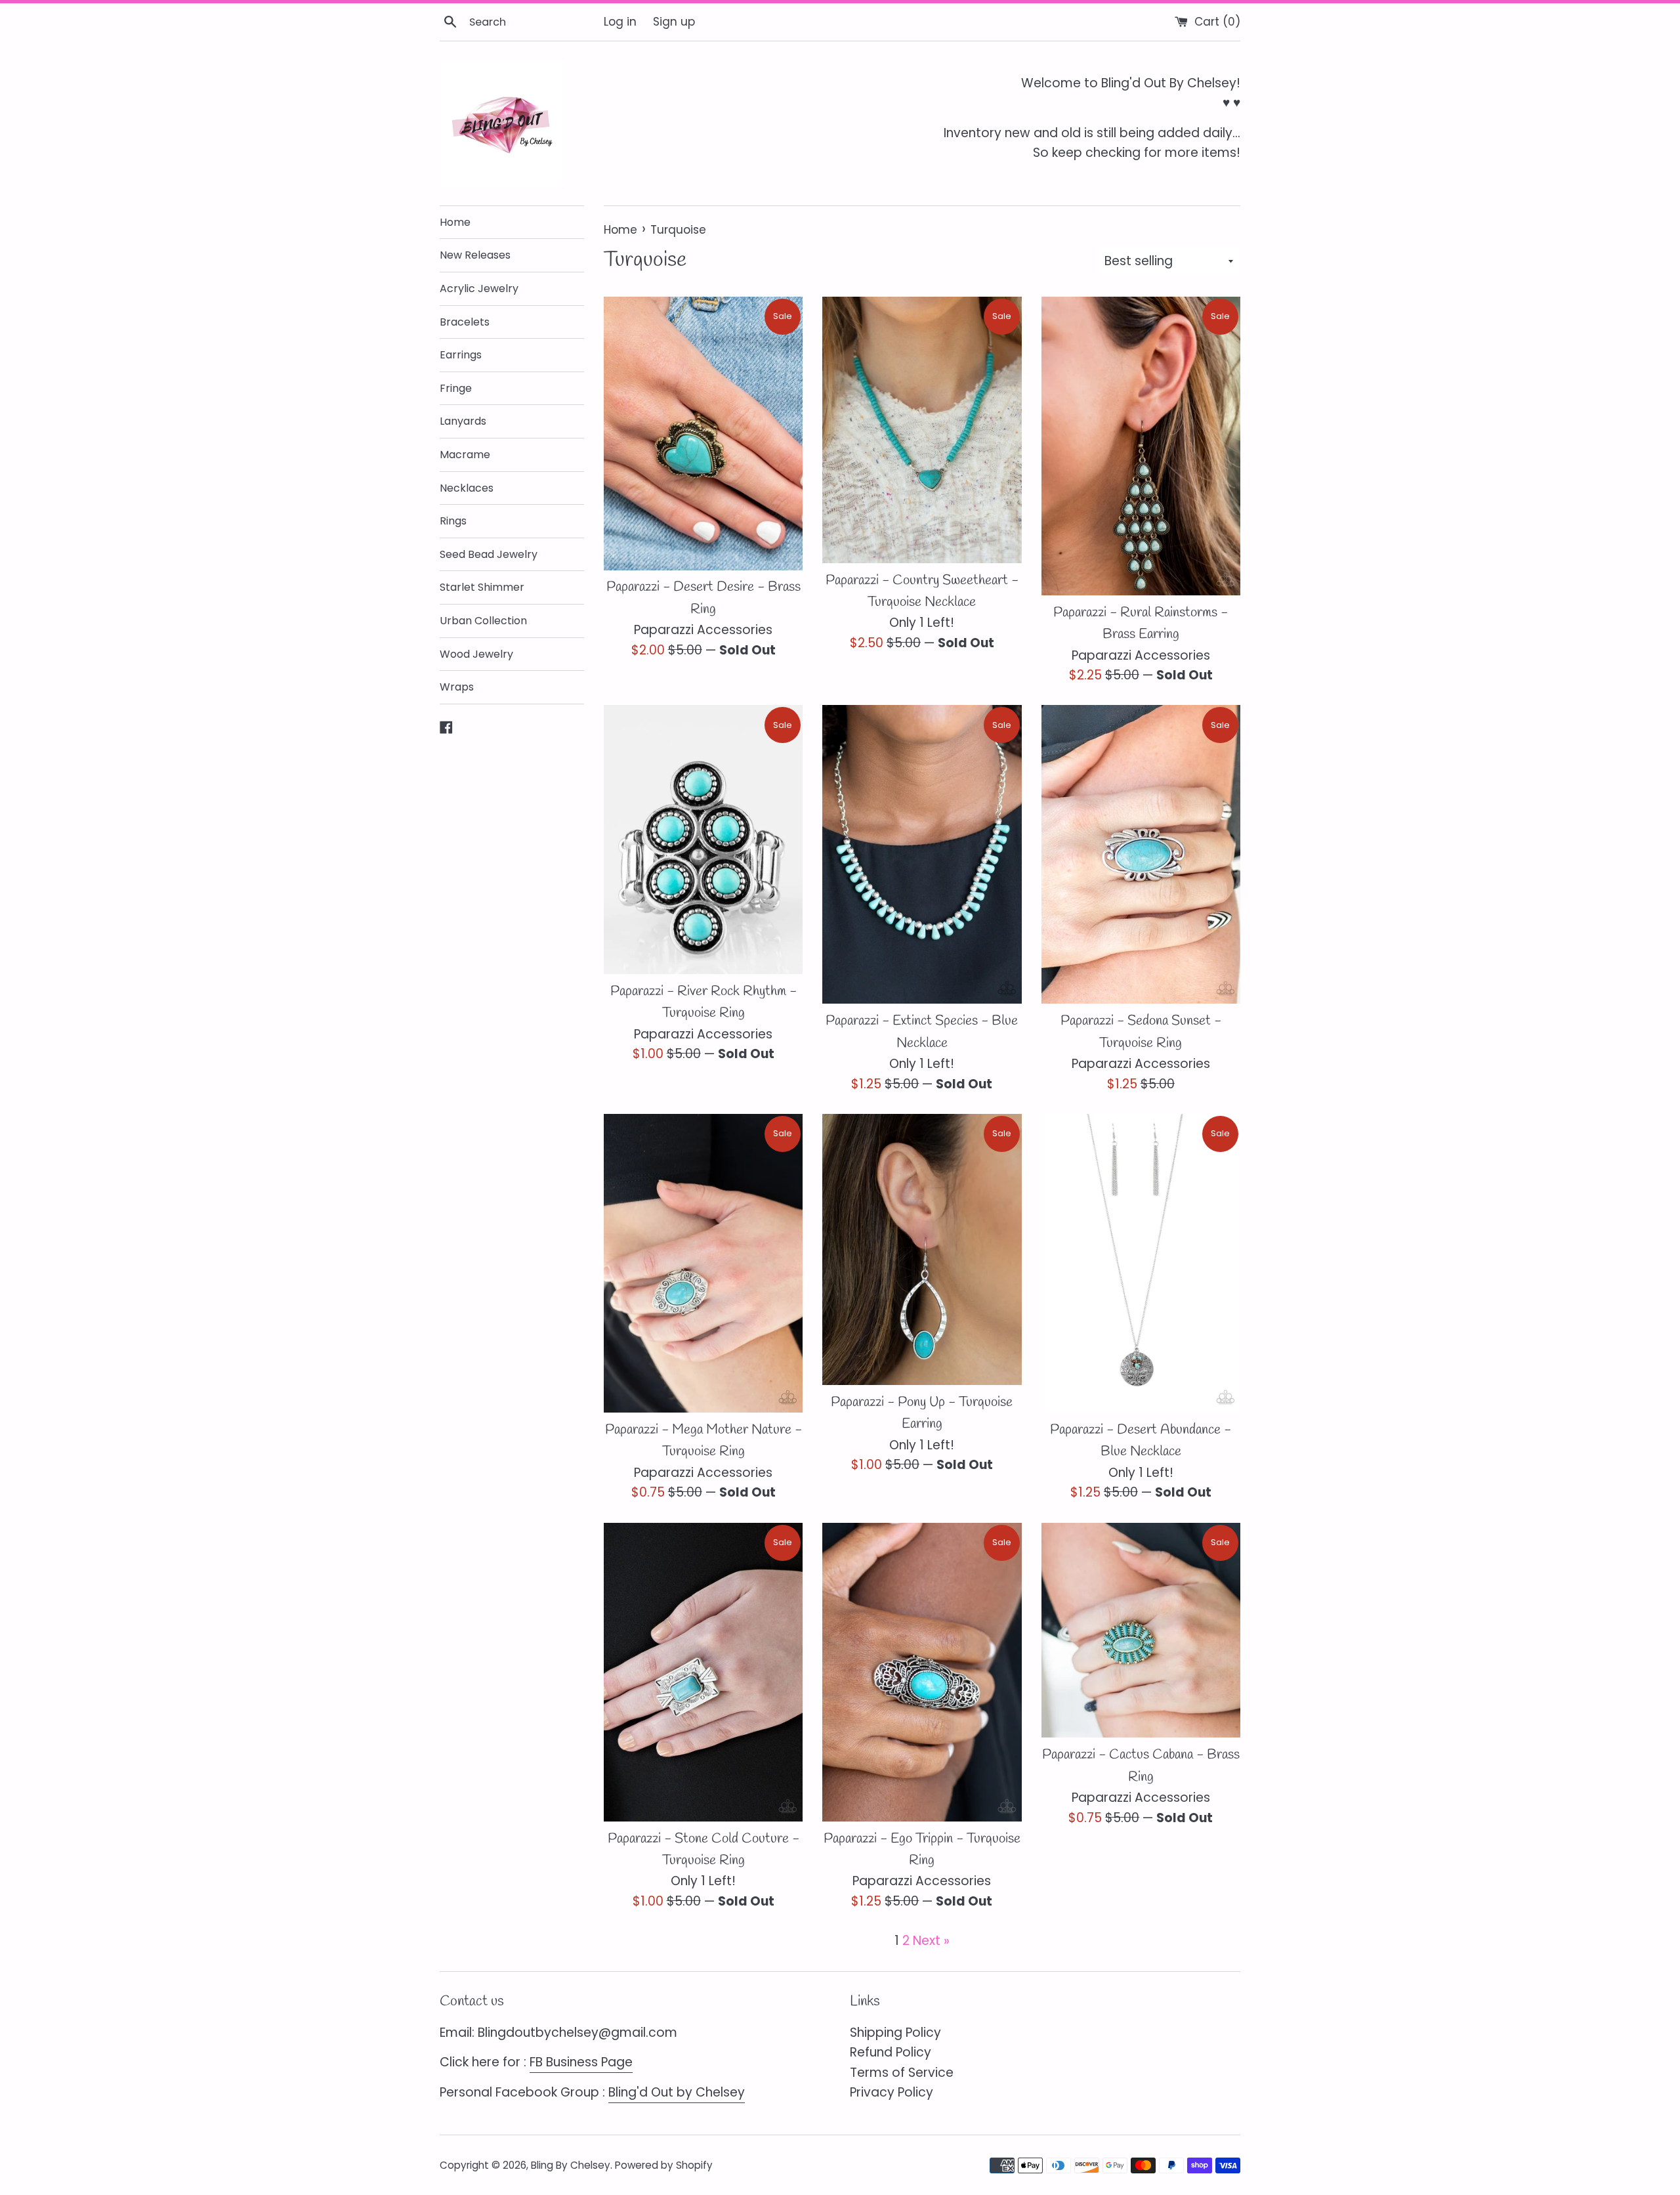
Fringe (456, 388)
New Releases (475, 255)
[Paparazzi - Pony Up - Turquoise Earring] (922, 1249)
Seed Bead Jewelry (489, 554)
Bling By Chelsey (571, 2165)
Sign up (674, 22)
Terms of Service (902, 2073)
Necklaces (467, 488)
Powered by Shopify (664, 2165)
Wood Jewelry (476, 654)
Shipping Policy (895, 2033)
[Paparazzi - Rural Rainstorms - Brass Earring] (1141, 446)
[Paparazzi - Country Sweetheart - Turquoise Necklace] (922, 430)
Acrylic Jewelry (479, 288)
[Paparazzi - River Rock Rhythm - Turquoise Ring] (703, 839)
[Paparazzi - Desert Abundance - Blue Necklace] (1141, 1263)
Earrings (461, 355)
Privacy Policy (892, 2092)
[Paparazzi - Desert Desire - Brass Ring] (703, 434)
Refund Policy (891, 2052)
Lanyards (463, 421)
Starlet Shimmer (482, 587)
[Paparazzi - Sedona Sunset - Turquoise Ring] (1141, 854)
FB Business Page (581, 2062)
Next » (931, 1941)
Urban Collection (483, 621)
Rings (453, 521)
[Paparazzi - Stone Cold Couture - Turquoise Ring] (703, 1672)
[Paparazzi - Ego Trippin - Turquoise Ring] (922, 1672)
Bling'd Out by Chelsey (677, 2092)
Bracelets (465, 322)
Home (455, 222)
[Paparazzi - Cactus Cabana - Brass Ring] (1141, 1630)
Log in (620, 22)
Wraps (457, 687)
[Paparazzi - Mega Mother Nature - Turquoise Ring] (703, 1263)
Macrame (465, 455)
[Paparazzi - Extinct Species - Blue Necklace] (922, 854)
